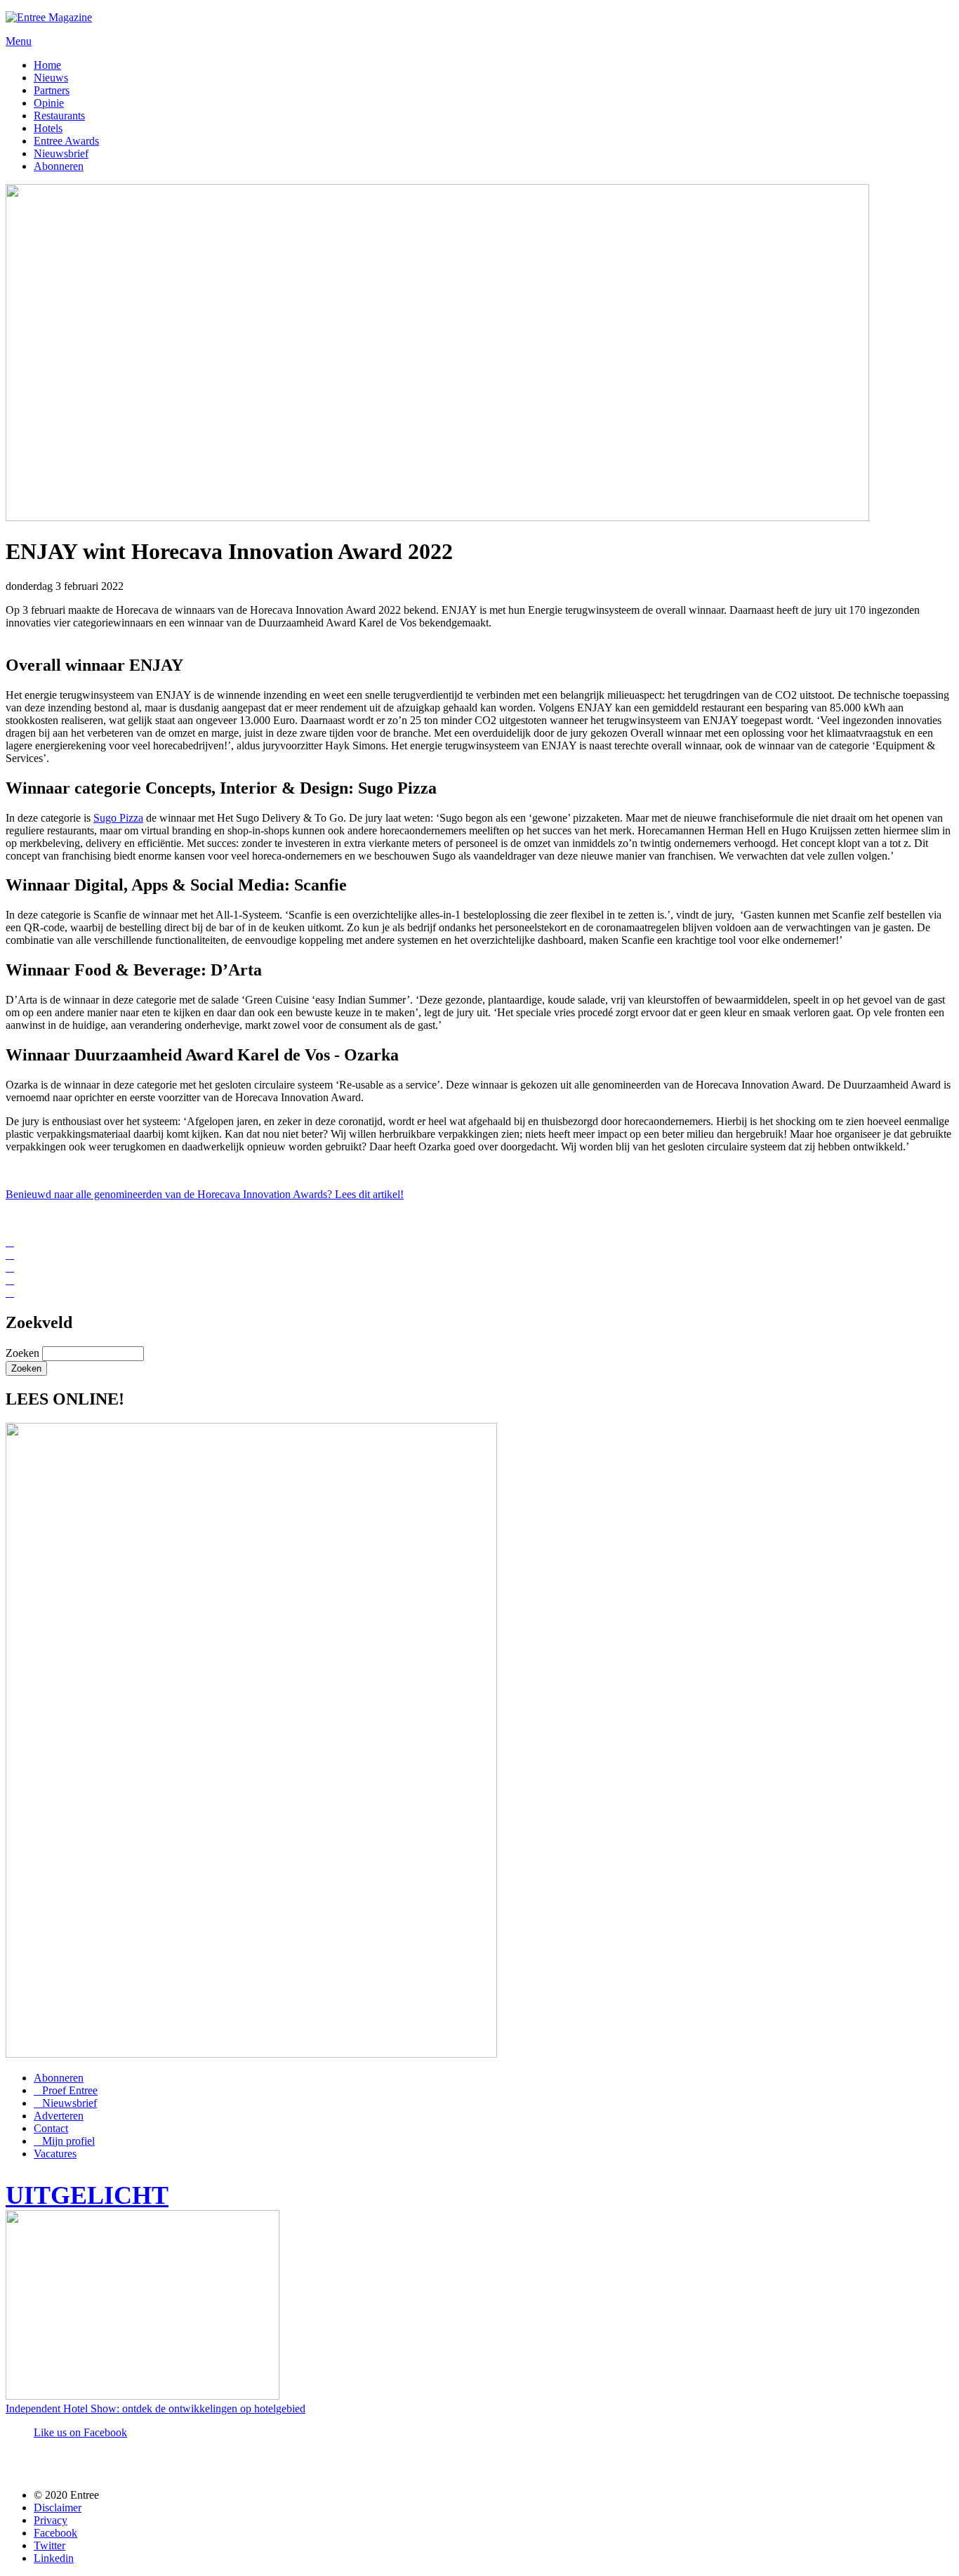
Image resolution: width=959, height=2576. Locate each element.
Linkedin (54, 2558)
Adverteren (59, 2116)
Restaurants (59, 116)
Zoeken (24, 1353)
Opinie (49, 103)
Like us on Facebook (80, 2432)
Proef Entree (70, 2090)
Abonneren (59, 166)
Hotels (48, 128)
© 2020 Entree (66, 2495)
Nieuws (51, 78)
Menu (19, 41)
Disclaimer (58, 2508)
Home (47, 65)
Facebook (55, 2533)
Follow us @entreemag (108, 2465)
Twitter (49, 2545)
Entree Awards (66, 141)
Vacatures (55, 2154)
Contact (51, 2128)
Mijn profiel (68, 2141)
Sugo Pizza (118, 818)
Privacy (51, 2520)
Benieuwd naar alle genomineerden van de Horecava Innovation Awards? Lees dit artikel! (205, 1194)
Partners (52, 90)
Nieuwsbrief (61, 153)
